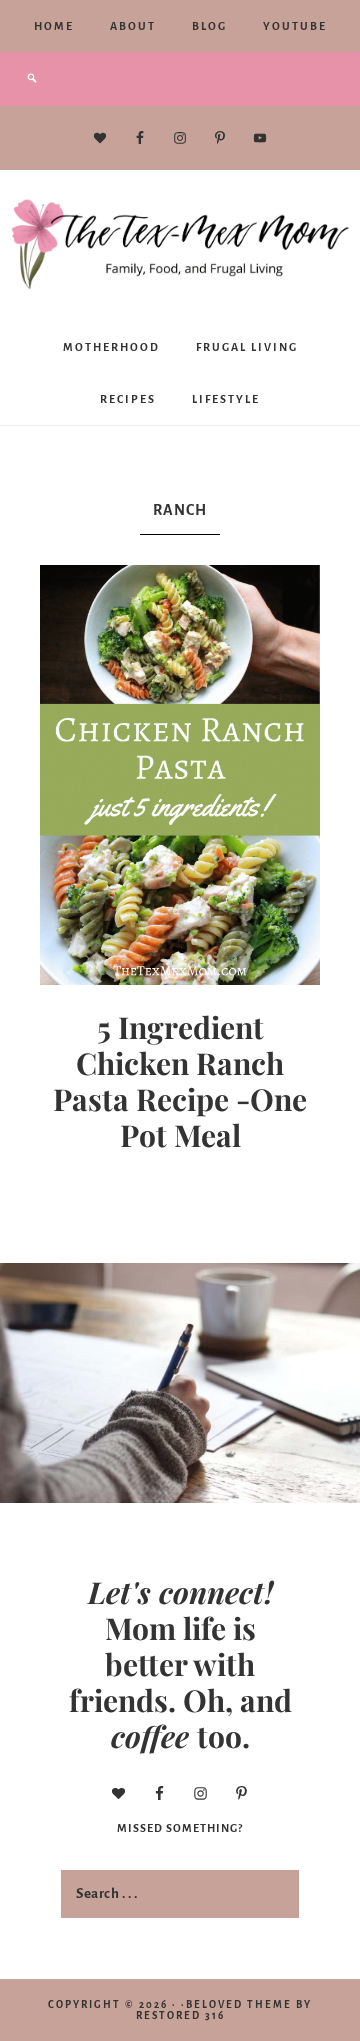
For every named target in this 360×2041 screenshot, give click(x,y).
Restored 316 (180, 2015)
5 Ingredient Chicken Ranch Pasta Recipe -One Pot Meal (180, 1081)
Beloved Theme (239, 2004)
